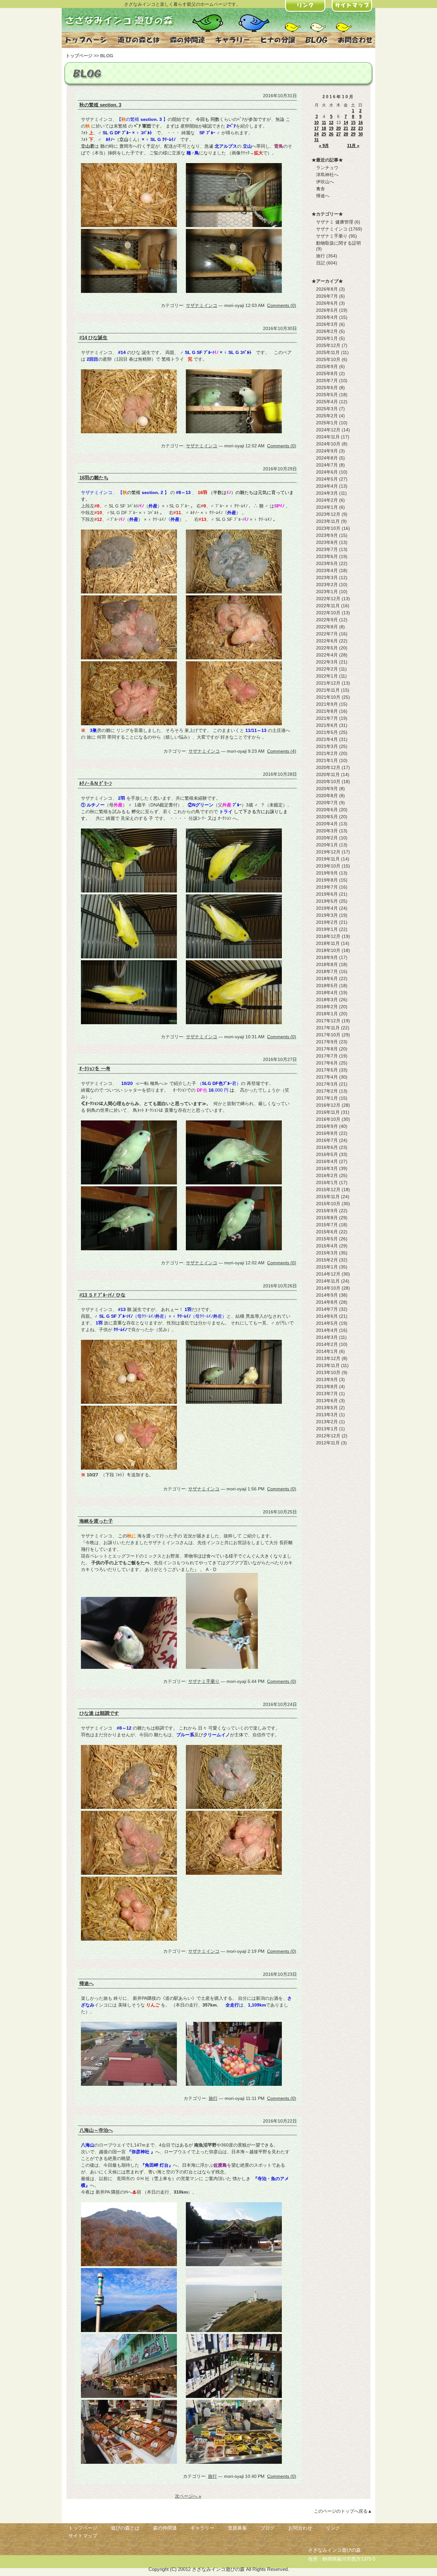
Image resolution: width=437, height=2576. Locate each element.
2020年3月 (327, 831)
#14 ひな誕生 (93, 338)
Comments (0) (282, 305)
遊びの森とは (125, 2528)
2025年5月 (327, 395)
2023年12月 (328, 514)
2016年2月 (327, 1175)
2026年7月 (327, 296)
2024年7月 (327, 465)
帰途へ (87, 1983)
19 (331, 128)
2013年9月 (327, 1379)
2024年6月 (327, 472)
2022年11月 (328, 606)
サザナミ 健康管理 (335, 222)
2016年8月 (327, 1133)
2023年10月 (328, 528)
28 (346, 134)
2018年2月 (327, 1007)
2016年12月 (328, 1105)
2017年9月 (327, 1042)
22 (353, 128)
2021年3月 (327, 746)
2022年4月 (327, 655)
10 (316, 123)
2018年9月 (327, 957)
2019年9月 (327, 873)
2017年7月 (327, 1056)
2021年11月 (328, 690)
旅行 (213, 2098)
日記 (321, 263)
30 (361, 134)
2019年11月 (328, 859)
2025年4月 (327, 402)
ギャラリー (202, 2528)
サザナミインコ (202, 305)
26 (331, 134)
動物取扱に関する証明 (338, 243)
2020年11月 (328, 774)
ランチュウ (327, 168)
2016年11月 (328, 1112)
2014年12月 (328, 1274)
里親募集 (237, 2528)
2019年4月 (327, 908)
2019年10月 (328, 866)
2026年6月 (327, 303)
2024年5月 (327, 479)
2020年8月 (327, 796)
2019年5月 (327, 901)
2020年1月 (327, 845)
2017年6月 (327, 1063)
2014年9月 (327, 1295)
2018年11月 (328, 943)
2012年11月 (328, 1443)
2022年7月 (327, 634)
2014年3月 (327, 1337)
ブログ (268, 2528)
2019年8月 (327, 880)
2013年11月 (328, 1365)
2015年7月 (327, 1225)
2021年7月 (327, 718)
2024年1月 (327, 507)
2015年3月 (327, 1253)
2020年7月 (327, 803)
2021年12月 (328, 683)
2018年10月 (328, 950)
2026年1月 (327, 338)
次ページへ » (188, 2496)
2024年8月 (327, 458)
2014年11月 (328, 1281)
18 (324, 128)
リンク (333, 2528)
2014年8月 (327, 1302)
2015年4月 (327, 1246)
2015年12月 (328, 1190)
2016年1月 (327, 1182)
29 (353, 134)
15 (353, 123)
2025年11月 (328, 352)
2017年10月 (328, 1035)
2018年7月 (327, 971)
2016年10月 (328, 1119)
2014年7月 (327, 1309)
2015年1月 (327, 1267)
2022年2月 (327, 669)
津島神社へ (327, 175)
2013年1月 (327, 1429)
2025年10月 (328, 359)
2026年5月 (327, 310)
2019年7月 (327, 887)
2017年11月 (328, 1028)
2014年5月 (327, 1323)
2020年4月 (327, 824)
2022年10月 (328, 613)
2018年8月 (327, 964)
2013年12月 (328, 1358)
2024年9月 (327, 451)
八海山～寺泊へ (96, 2130)
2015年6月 (327, 1232)
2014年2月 (327, 1344)
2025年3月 (327, 409)
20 (338, 128)
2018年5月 (327, 986)
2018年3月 (327, 1000)
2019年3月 (327, 915)
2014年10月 (328, 1288)
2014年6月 (327, 1316)
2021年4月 (327, 739)
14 (346, 123)
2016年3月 (327, 1168)
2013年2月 (327, 1422)
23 (361, 128)
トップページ (79, 56)
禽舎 (321, 189)
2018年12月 (328, 936)
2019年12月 (328, 852)
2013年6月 (327, 1401)
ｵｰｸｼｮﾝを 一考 (95, 1068)
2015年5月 (327, 1239)
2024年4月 (327, 486)
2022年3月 (327, 662)
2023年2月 (327, 585)
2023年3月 (327, 577)
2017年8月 (327, 1049)
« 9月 (324, 146)
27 (338, 134)
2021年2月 (327, 753)
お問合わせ (300, 2528)
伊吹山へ (325, 182)
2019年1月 (327, 929)
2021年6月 (327, 725)
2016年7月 (327, 1140)
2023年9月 (327, 535)
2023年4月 (327, 570)
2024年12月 (328, 430)
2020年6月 (327, 810)
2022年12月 (328, 599)
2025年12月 (328, 345)
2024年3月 (327, 493)
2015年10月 (328, 1204)
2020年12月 (328, 767)
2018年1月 (327, 1014)
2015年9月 (327, 1211)
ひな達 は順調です (99, 1713)
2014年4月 (327, 1330)
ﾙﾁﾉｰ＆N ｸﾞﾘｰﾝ (96, 783)
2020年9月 (327, 789)
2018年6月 (327, 978)
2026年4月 (327, 317)
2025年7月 (327, 381)
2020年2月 (327, 838)
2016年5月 (327, 1154)
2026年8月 (327, 289)
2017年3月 (327, 1084)
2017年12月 (328, 1021)
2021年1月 (327, 760)
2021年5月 (327, 732)
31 (316, 140)
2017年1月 (327, 1098)
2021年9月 (327, 704)
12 (331, 123)
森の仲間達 (165, 2528)
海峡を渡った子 (96, 1521)
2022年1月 (327, 676)
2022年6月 (327, 641)
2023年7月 (327, 549)
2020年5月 (327, 817)
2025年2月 (327, 416)
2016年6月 (327, 1147)
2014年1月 (327, 1351)
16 (361, 123)
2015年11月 (328, 1197)
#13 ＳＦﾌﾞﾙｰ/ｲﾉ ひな (102, 1295)
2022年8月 (327, 627)
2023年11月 (328, 521)
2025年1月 (327, 423)
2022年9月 (327, 620)
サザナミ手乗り (204, 1681)
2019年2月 (327, 922)
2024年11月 (328, 437)
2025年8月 (327, 373)
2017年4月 (327, 1077)
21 (346, 128)
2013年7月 (327, 1394)
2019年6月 (327, 894)
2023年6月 (327, 556)
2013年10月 (328, 1372)
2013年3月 (327, 1415)
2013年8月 (327, 1386)
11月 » (353, 146)
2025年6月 (327, 388)
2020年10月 (328, 781)
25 (324, 134)
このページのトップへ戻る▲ (343, 2511)
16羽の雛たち (94, 478)
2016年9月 (327, 1126)
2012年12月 (328, 1436)
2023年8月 (327, 542)
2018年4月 (327, 993)
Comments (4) (282, 751)
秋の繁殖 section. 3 (100, 105)
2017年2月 (327, 1091)
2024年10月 (328, 444)
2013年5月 (327, 1408)
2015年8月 (327, 1218)
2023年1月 (327, 592)
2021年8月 (327, 711)
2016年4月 (327, 1161)
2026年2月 (327, 331)
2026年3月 (327, 324)
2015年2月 (327, 1260)
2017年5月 (327, 1070)
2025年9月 (327, 366)
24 (316, 134)
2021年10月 (328, 697)
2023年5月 (327, 563)
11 (324, 123)
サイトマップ (83, 2536)
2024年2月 (327, 500)
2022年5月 (327, 648)
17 (316, 128)
